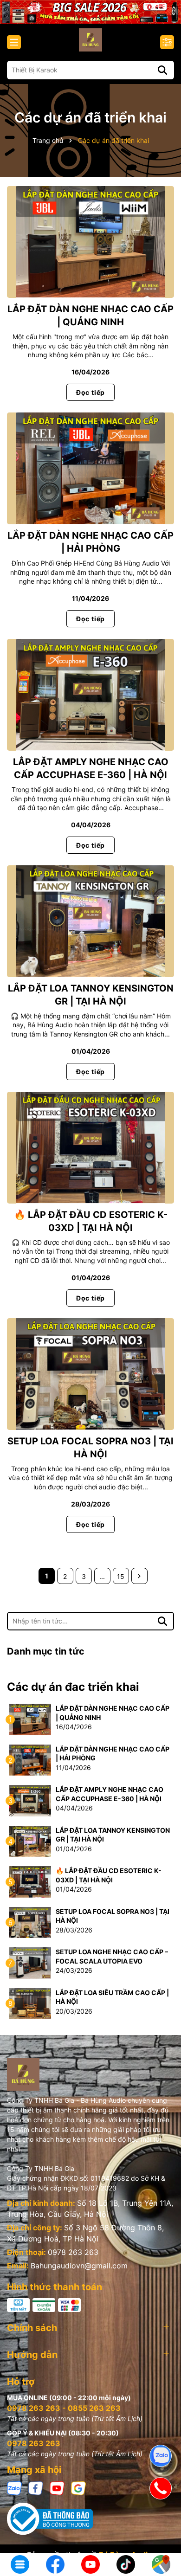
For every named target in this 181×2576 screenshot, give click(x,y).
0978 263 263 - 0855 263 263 (64, 2408)
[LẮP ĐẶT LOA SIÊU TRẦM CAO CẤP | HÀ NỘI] (30, 2003)
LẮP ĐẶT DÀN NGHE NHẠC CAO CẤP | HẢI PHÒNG (113, 1754)
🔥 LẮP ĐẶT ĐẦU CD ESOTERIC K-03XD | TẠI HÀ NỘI (109, 1875)
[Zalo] (14, 2488)
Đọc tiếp (90, 392)
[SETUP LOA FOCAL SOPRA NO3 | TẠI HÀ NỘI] (90, 1374)
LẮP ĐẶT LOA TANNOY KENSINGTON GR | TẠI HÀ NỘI (113, 1835)
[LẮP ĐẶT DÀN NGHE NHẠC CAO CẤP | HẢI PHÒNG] (90, 468)
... (102, 1576)
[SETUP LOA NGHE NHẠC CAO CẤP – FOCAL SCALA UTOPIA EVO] (30, 1962)
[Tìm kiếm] (162, 70)
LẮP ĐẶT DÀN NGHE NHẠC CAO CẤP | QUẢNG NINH (113, 1713)
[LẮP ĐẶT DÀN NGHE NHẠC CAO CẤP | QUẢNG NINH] (90, 242)
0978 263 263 (73, 2252)
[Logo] (90, 40)
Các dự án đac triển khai (73, 1687)
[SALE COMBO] (90, 11)
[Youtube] (57, 2488)
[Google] (78, 2488)
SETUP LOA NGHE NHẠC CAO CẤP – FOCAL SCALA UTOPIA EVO (112, 1956)
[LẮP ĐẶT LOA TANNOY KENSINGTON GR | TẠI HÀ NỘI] (90, 921)
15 (121, 1576)
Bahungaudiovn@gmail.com (79, 2266)
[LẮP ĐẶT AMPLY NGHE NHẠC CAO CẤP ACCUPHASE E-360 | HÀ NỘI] (90, 695)
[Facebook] (36, 2488)
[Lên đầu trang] (161, 2534)
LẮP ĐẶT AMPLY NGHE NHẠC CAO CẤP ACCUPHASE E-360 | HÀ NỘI (110, 1794)
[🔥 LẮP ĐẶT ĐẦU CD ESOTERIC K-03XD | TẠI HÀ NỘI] (90, 1148)
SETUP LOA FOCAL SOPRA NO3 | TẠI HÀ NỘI (113, 1916)
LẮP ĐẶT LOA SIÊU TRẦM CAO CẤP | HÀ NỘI (112, 1997)
